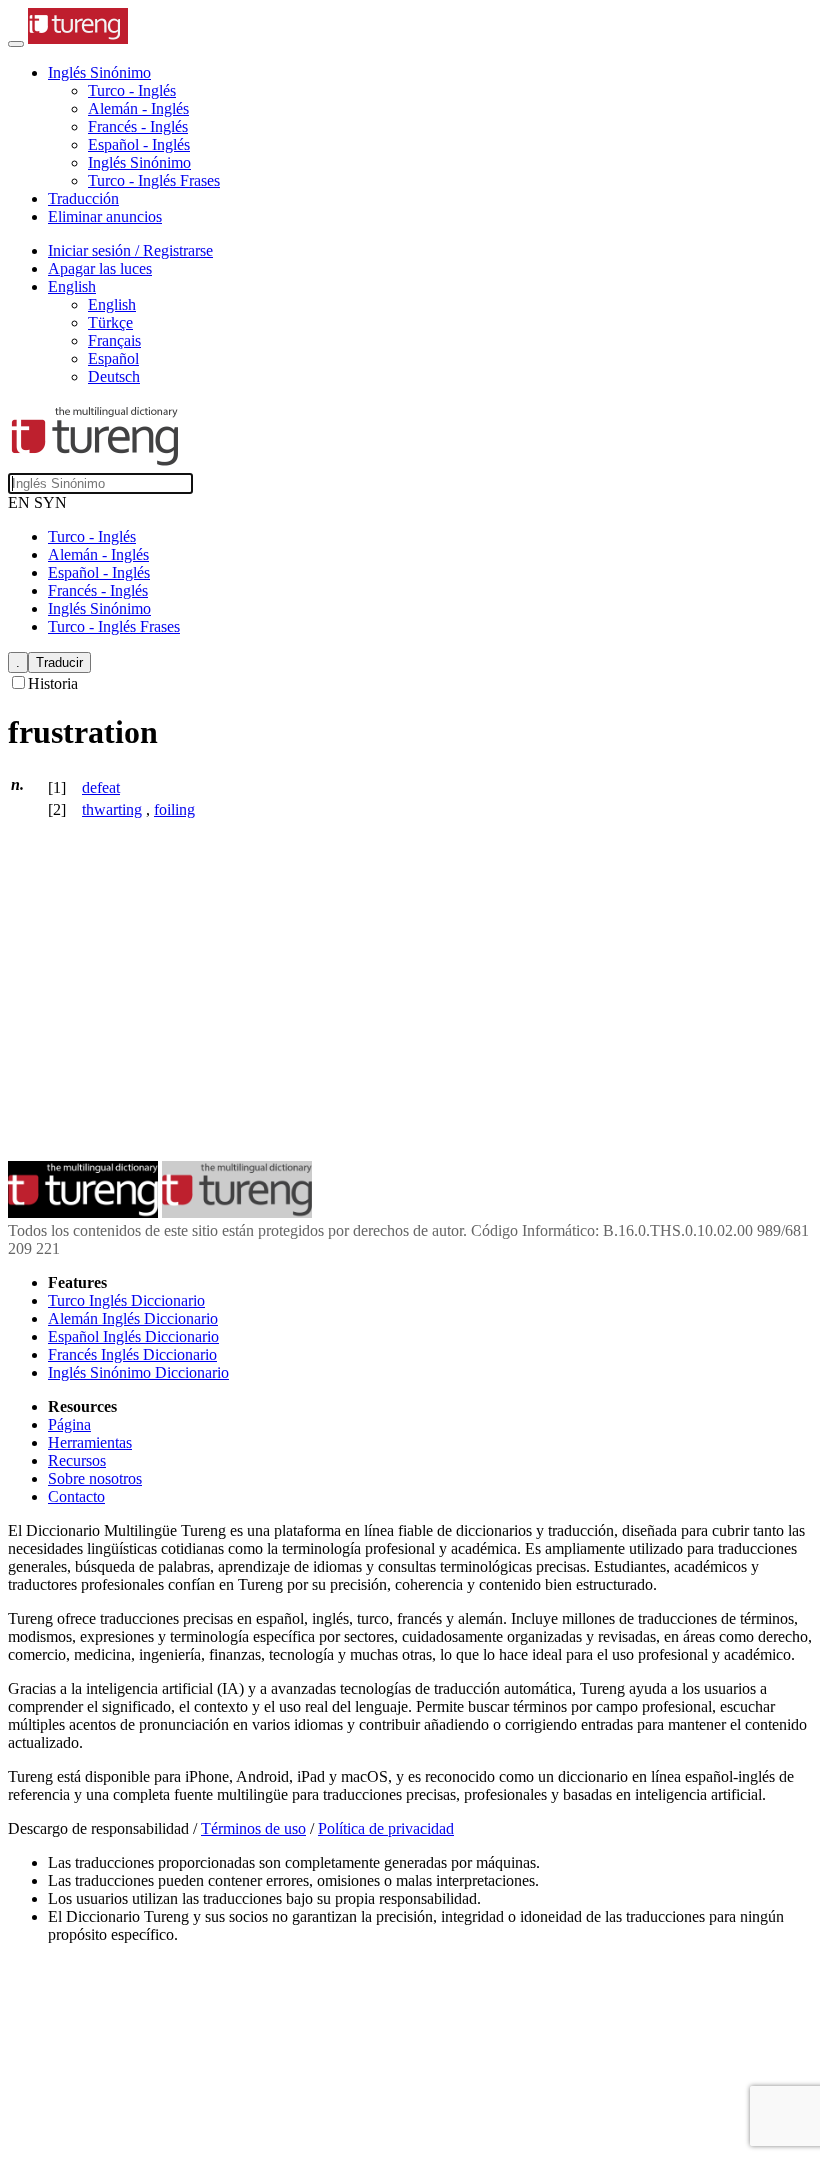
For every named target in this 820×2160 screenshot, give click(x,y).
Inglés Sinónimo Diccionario (138, 1372)
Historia (53, 683)
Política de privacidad (386, 1828)
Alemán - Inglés (138, 108)
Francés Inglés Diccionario (132, 1354)
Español (113, 358)
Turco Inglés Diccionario (126, 1300)
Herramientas (90, 1442)
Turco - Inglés (132, 90)
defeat (101, 787)
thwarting (112, 809)
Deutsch (114, 376)
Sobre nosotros (95, 1478)
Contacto (76, 1496)
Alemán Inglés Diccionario (133, 1318)
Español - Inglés (139, 144)
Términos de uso (253, 1828)
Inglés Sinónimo (139, 162)
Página (69, 1424)
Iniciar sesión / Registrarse (130, 250)
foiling (174, 809)
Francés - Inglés (138, 126)
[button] (99, 72)
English (112, 304)
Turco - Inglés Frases (154, 180)
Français (114, 340)
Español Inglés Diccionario (133, 1336)
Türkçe (110, 322)
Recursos (77, 1460)
